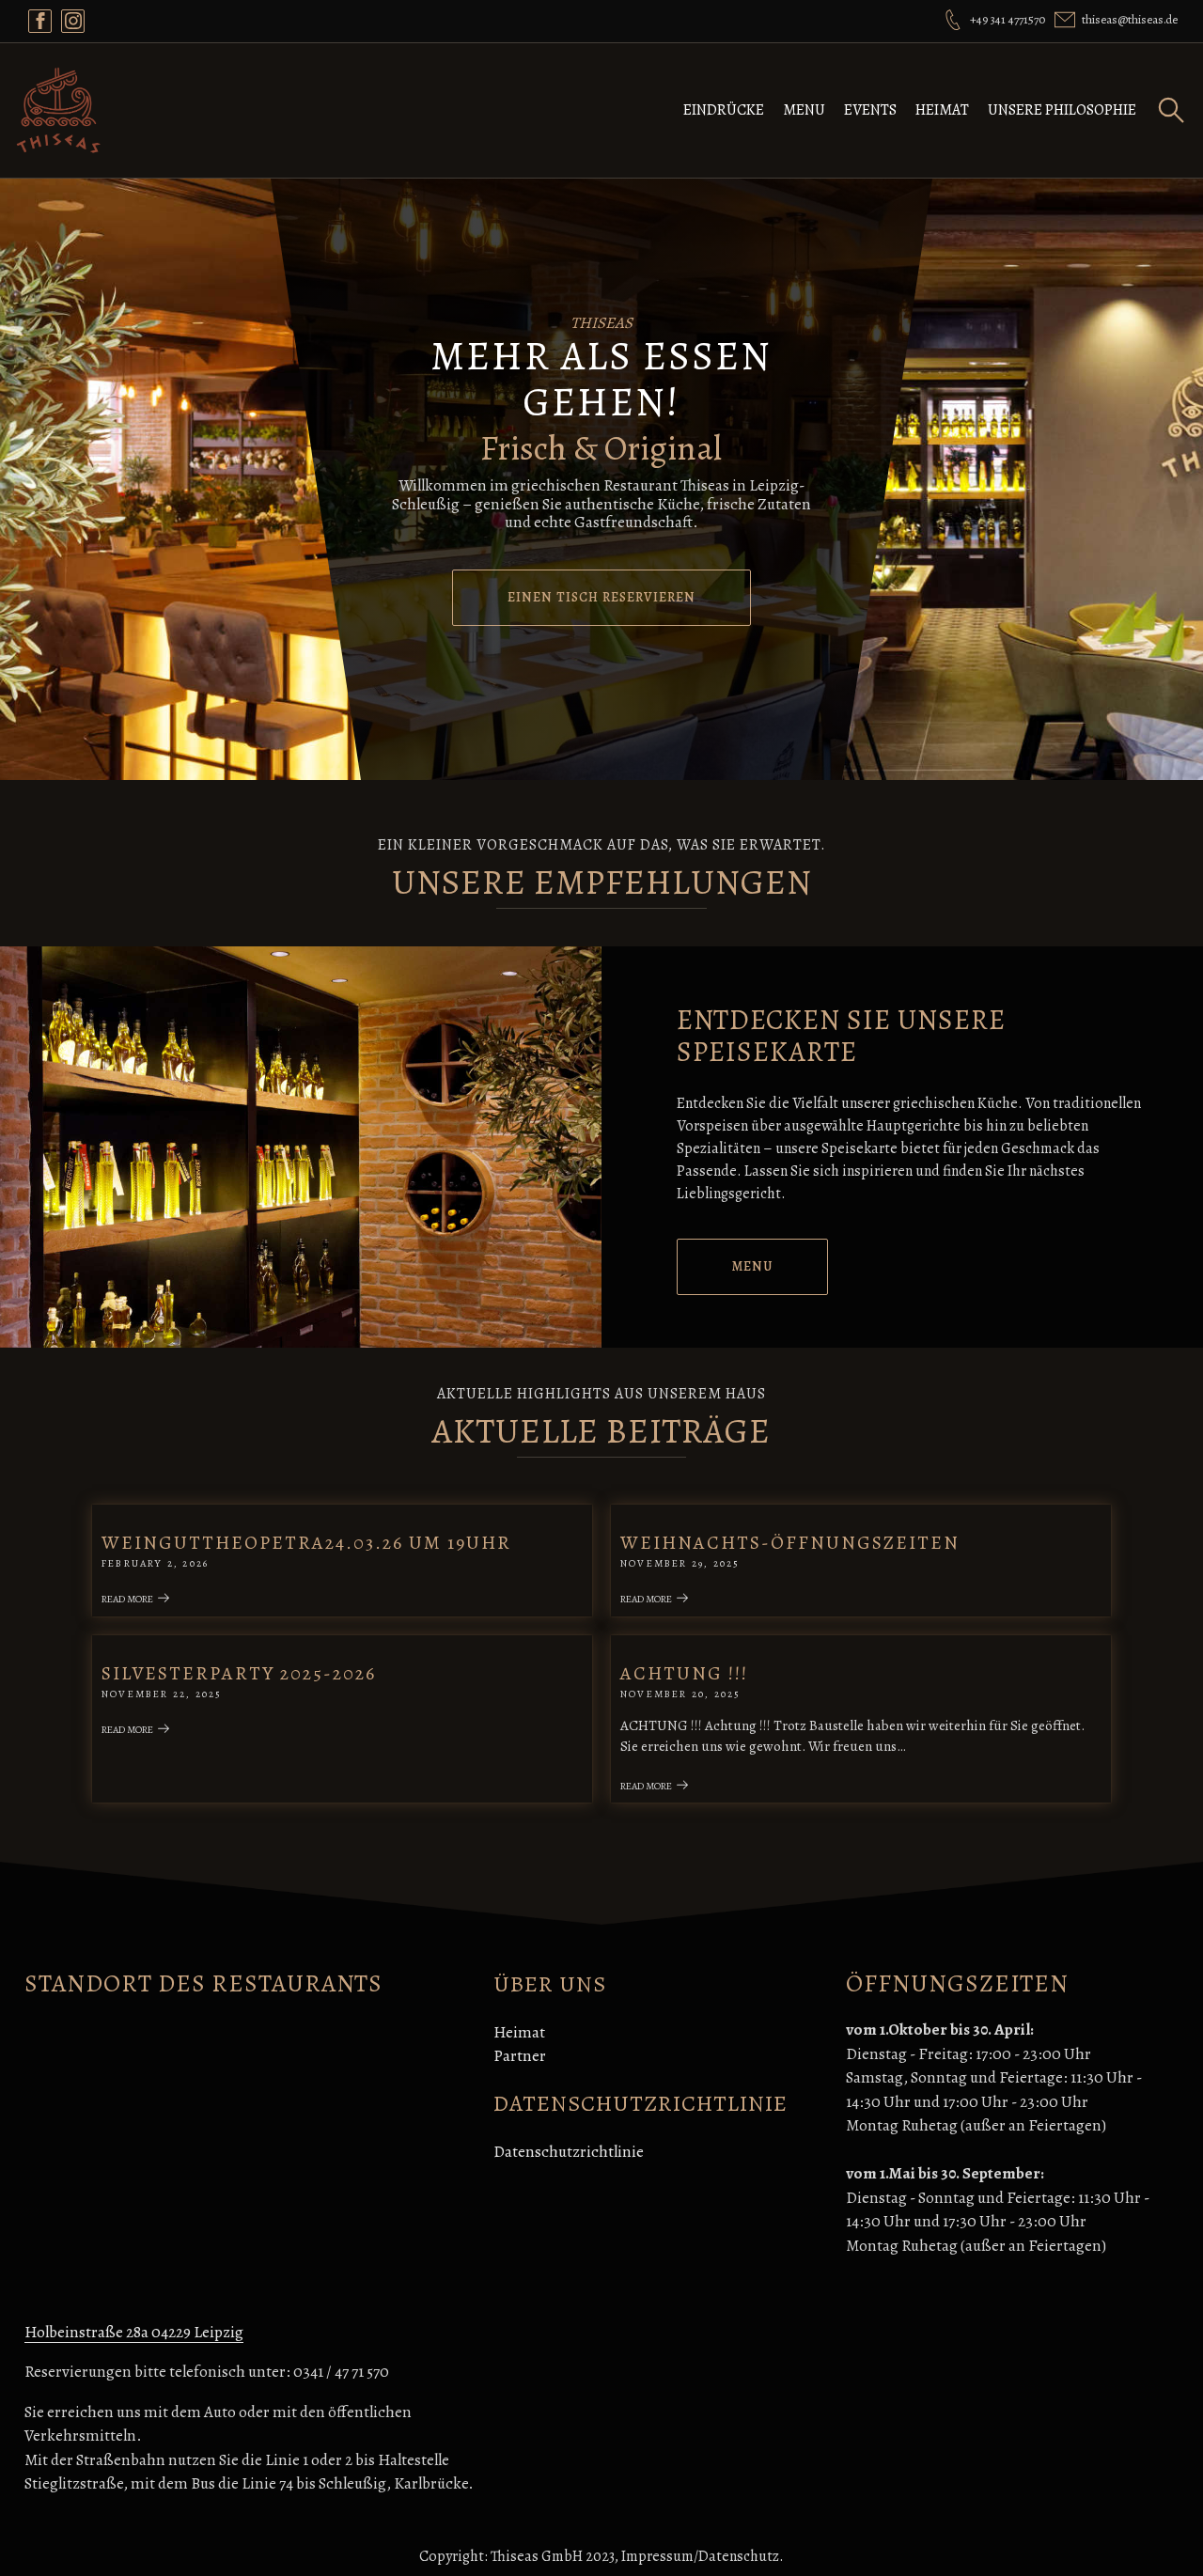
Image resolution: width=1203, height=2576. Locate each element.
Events (870, 110)
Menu (804, 110)
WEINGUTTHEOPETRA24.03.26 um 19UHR (306, 1543)
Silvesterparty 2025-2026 (239, 1673)
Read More (127, 1599)
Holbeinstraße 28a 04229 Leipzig (134, 2332)
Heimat (942, 110)
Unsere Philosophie (1062, 110)
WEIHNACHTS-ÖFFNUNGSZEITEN (790, 1543)
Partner (520, 2056)
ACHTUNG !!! (684, 1673)
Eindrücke (724, 110)
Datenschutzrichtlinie (569, 2152)
